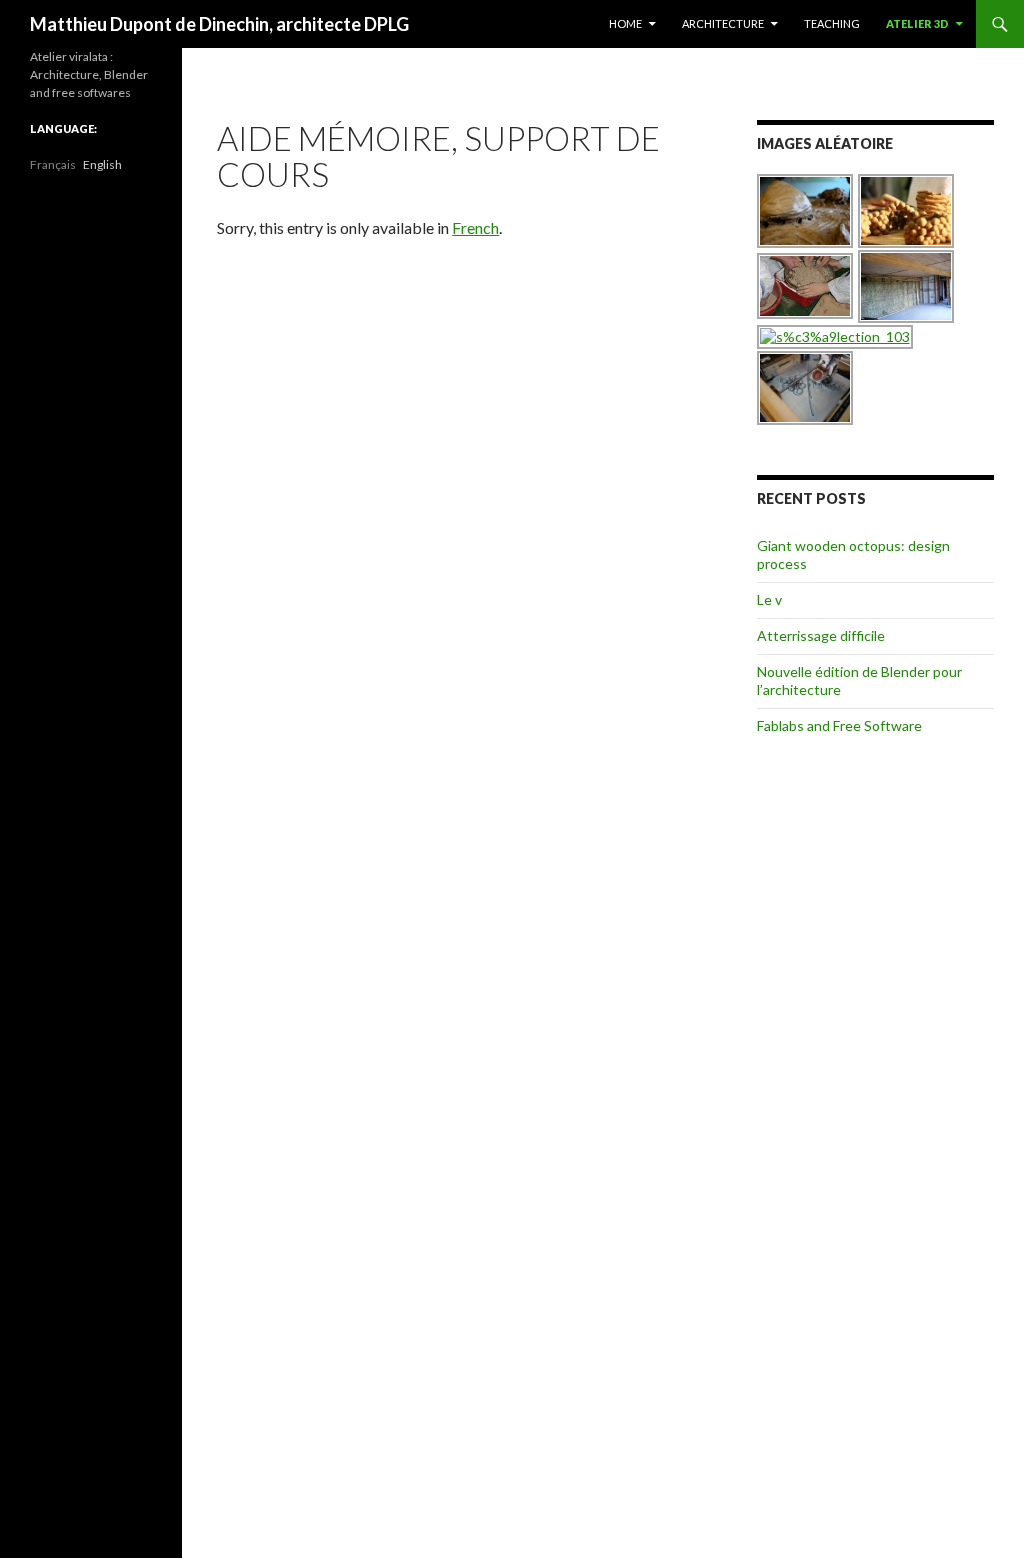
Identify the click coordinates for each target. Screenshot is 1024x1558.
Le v (769, 599)
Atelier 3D (917, 23)
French (475, 227)
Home (625, 23)
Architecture (723, 23)
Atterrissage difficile (821, 635)
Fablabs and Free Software (839, 725)
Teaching (832, 23)
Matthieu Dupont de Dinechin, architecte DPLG (219, 24)
